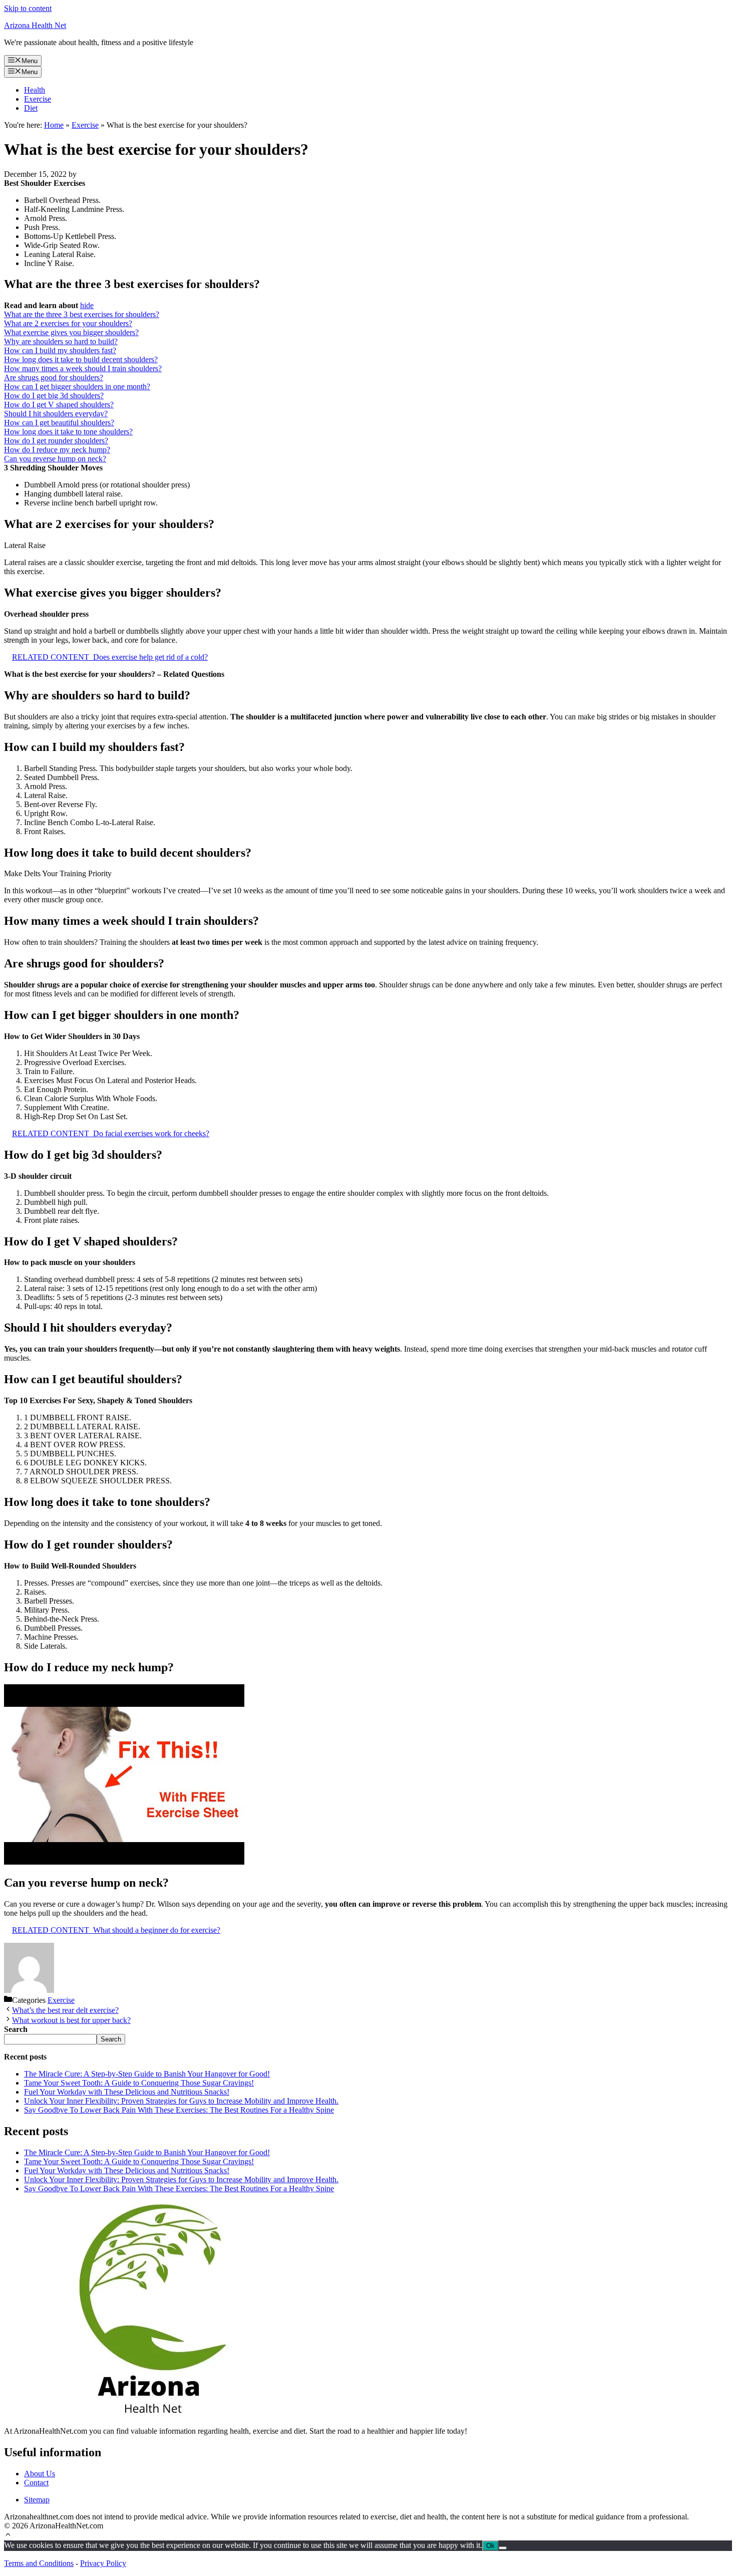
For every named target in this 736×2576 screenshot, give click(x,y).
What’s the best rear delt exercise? (65, 2010)
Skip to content (28, 8)
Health (35, 90)
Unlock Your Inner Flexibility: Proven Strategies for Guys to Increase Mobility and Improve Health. (181, 2101)
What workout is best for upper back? (71, 2020)
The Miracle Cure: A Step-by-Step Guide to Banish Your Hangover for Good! (147, 2074)
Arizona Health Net (35, 25)
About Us (40, 2474)
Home (54, 125)
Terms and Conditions (39, 2563)
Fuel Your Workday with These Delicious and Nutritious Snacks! (127, 2092)
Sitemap (37, 2500)
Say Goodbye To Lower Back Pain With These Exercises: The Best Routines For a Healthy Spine (179, 2110)
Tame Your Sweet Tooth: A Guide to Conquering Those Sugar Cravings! (139, 2083)
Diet (31, 108)
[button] (8, 2536)
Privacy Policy (103, 2563)
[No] (503, 2548)
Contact (36, 2483)
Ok (490, 2546)
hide (87, 305)
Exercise (38, 99)
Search (111, 2039)
